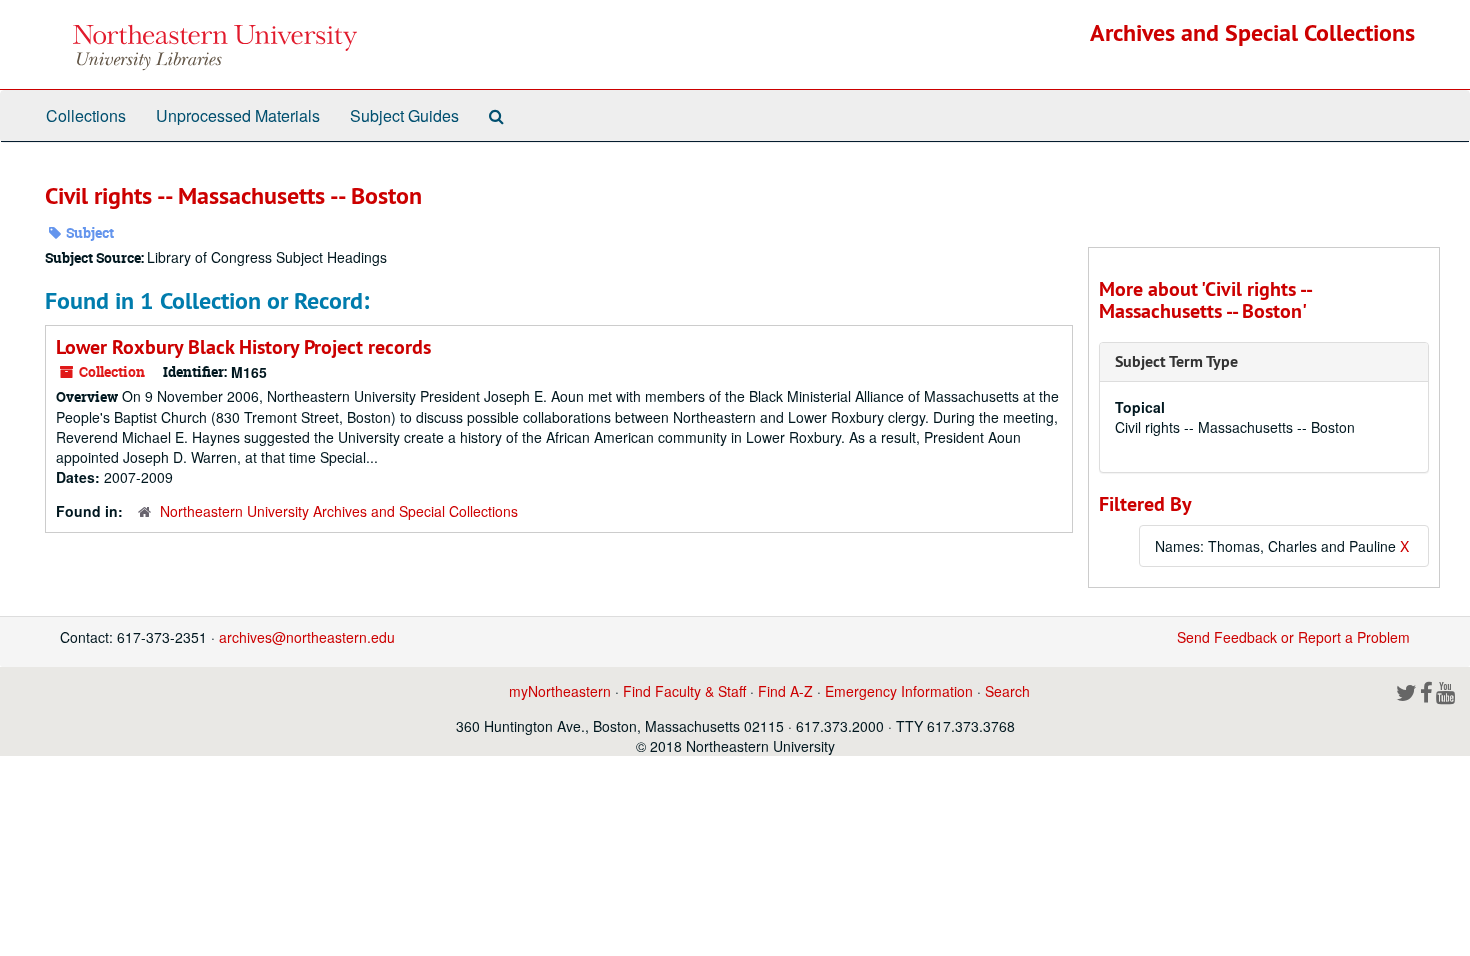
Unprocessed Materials (238, 115)
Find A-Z (785, 691)
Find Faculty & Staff (684, 691)
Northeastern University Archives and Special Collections (339, 511)
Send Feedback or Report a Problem (1293, 637)
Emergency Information (899, 691)
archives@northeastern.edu (307, 637)
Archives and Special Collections (1252, 32)
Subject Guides (404, 115)
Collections (86, 115)
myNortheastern (560, 691)
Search (1007, 691)
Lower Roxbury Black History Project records (243, 347)
